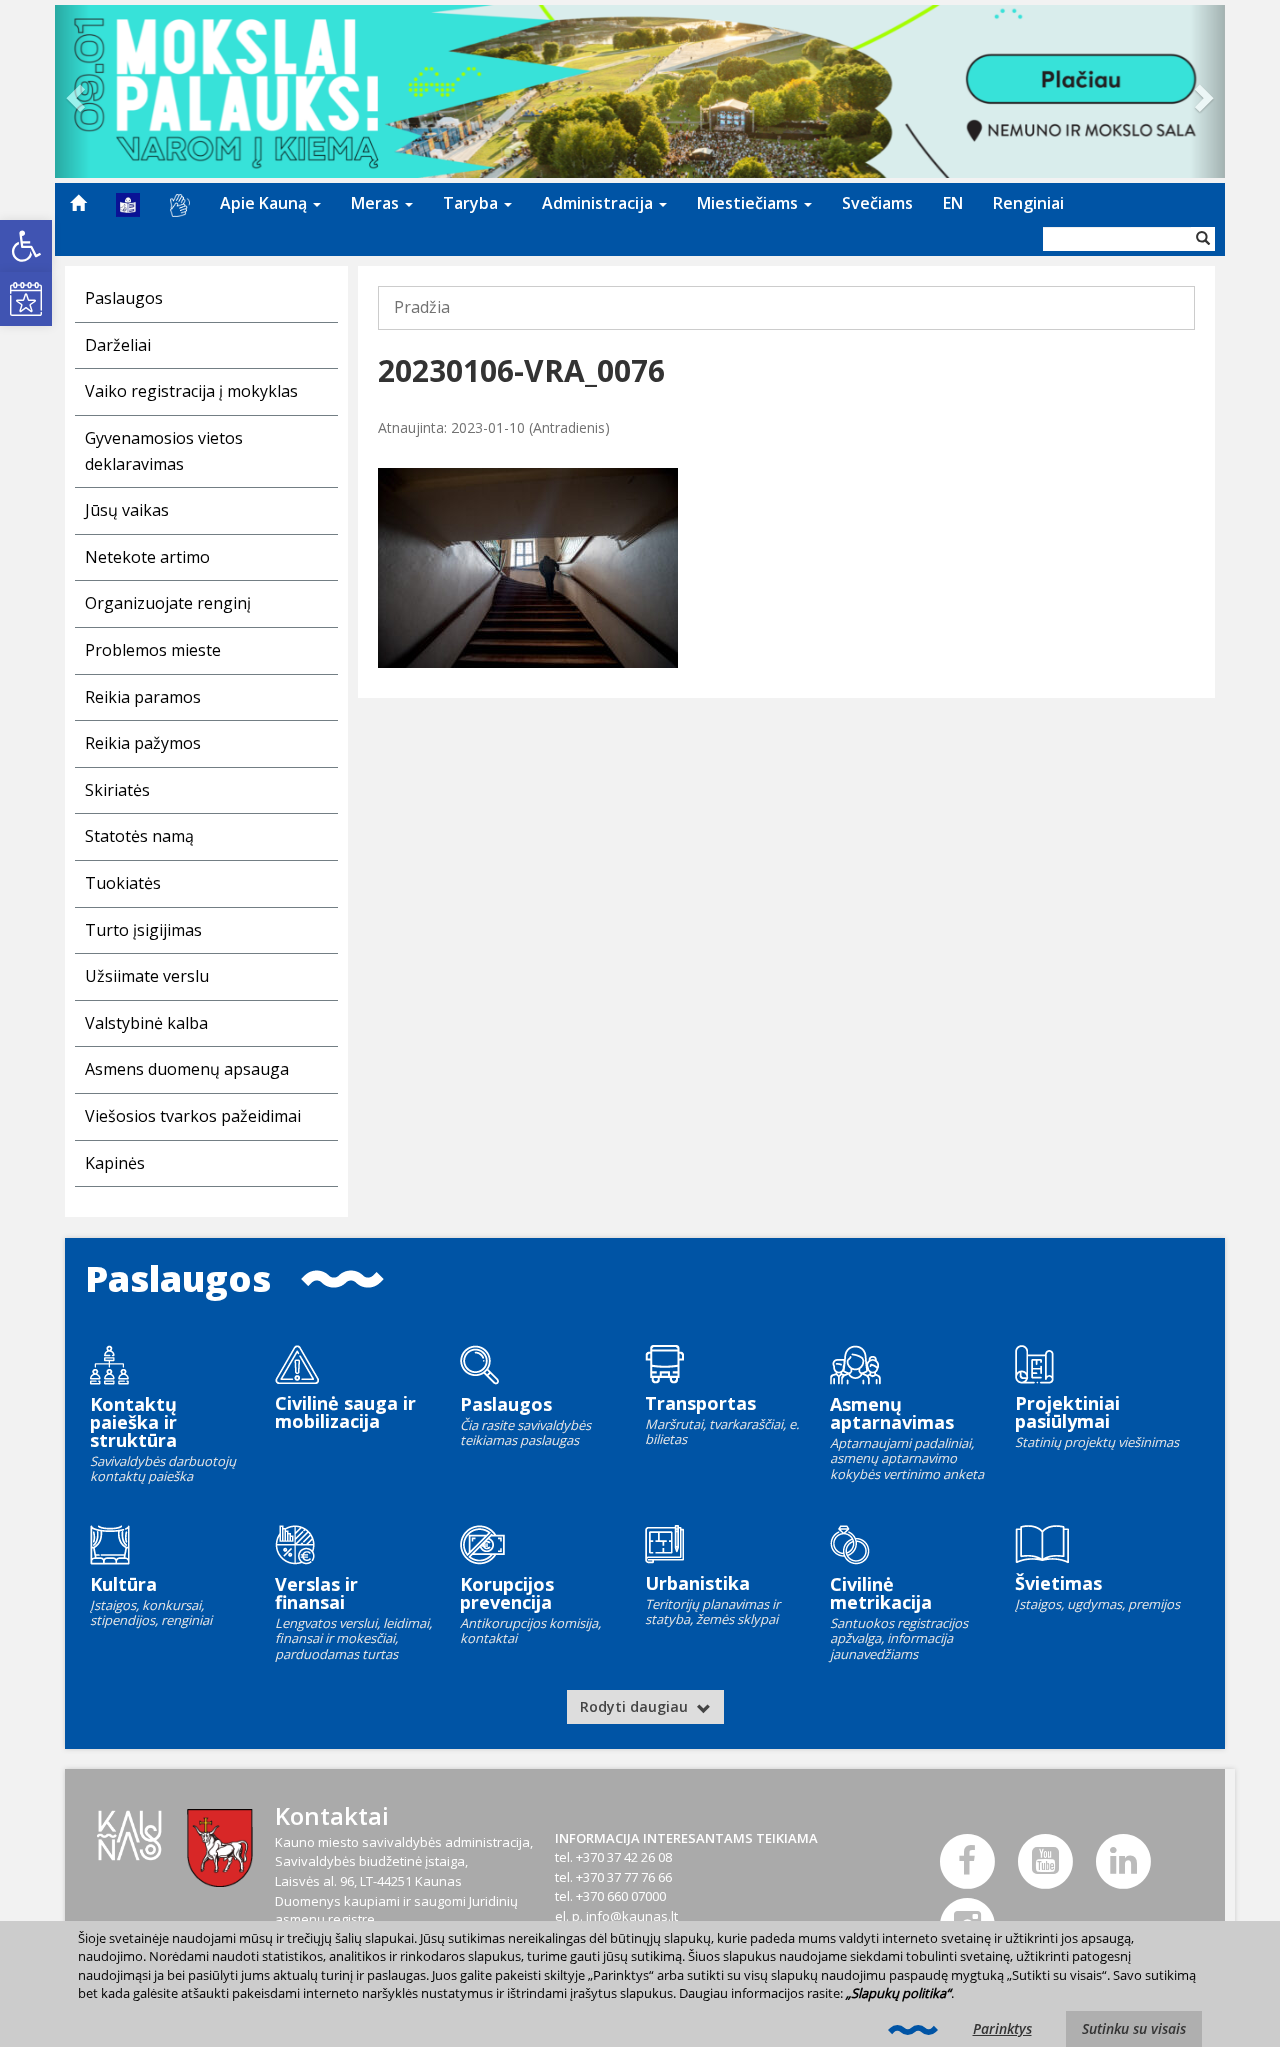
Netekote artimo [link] (147, 557)
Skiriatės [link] (117, 790)
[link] (26, 246)
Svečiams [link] (877, 203)
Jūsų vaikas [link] (127, 510)
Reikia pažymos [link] (143, 743)
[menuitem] (78, 203)
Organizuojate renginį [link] (168, 603)
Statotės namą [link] (139, 836)
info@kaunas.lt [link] (632, 1916)
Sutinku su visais (1134, 2028)
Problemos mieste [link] (153, 650)
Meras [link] (377, 203)
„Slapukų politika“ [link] (898, 1993)
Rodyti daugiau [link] (636, 1706)
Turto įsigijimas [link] (143, 930)
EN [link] (953, 203)
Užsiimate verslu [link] (147, 976)
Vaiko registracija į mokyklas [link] (191, 391)
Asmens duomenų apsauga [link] (187, 1069)
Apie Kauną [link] (265, 203)
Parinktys (1002, 2028)
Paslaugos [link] (124, 298)
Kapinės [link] (115, 1163)
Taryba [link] (472, 203)
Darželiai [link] (118, 345)
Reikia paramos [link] (143, 697)
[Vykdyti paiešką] (1203, 239)
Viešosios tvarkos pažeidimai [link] (193, 1116)
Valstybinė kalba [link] (146, 1023)
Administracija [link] (599, 203)
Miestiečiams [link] (749, 203)
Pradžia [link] (422, 307)
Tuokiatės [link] (123, 883)
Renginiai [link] (1028, 203)
